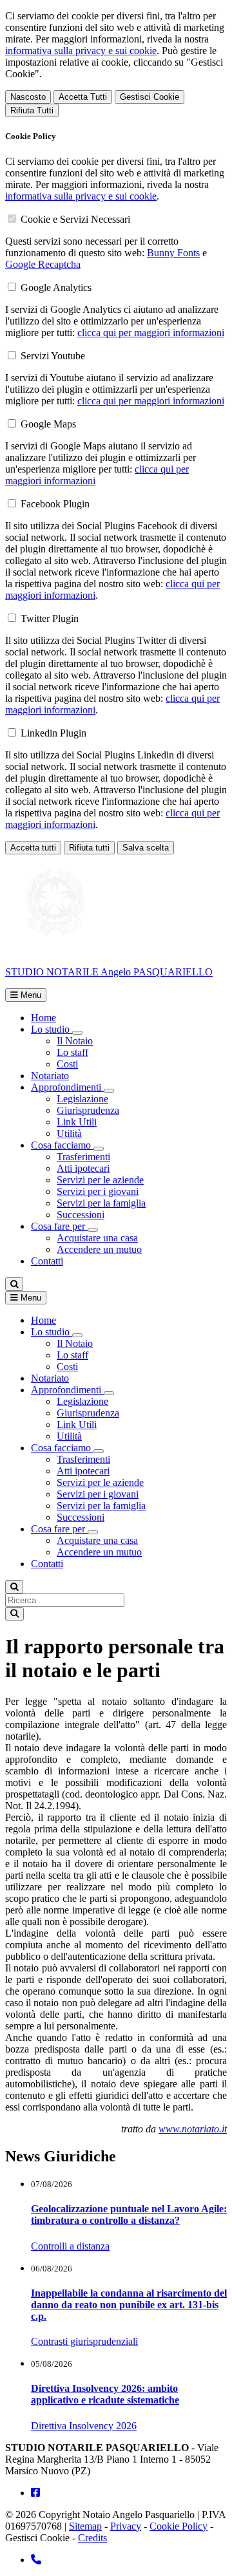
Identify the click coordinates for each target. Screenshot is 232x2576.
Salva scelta (146, 848)
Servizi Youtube (53, 356)
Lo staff (72, 1052)
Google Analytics (56, 287)
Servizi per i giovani (98, 1191)
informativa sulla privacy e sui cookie (81, 51)
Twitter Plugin (50, 618)
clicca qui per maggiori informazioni (151, 333)
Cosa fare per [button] (59, 1226)
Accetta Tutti (83, 97)
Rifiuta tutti (89, 848)
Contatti (47, 1261)
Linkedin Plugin (53, 733)
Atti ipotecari (83, 1168)
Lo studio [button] (52, 1029)
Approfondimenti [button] (67, 1087)
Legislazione (82, 1099)
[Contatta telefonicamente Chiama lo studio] (36, 2560)
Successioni (81, 1215)
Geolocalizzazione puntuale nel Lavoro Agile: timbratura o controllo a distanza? (129, 2214)
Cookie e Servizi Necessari (75, 219)
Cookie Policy (179, 2526)
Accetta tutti (33, 848)
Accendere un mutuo (99, 1249)
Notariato (50, 1076)
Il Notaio (75, 1041)
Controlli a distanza (70, 2246)
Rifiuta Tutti (32, 110)
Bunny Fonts (173, 253)
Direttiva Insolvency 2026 (84, 2426)
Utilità (69, 1133)
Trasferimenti (83, 1157)
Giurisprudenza (88, 1110)
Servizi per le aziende (100, 1180)
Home (43, 1018)
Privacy (126, 2526)
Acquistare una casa (97, 1238)
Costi (67, 1064)
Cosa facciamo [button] (62, 1145)
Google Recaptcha (43, 264)
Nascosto (28, 97)
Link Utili (77, 1122)
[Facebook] (35, 2493)
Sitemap (85, 2526)
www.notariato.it (193, 2129)
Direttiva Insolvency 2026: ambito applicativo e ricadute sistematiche (105, 2394)
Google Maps (48, 424)
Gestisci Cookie (150, 97)
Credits (92, 2538)
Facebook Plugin (55, 504)
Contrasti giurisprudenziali (84, 2341)
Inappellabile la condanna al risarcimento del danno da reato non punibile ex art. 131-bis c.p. (129, 2305)
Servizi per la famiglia (101, 1203)
